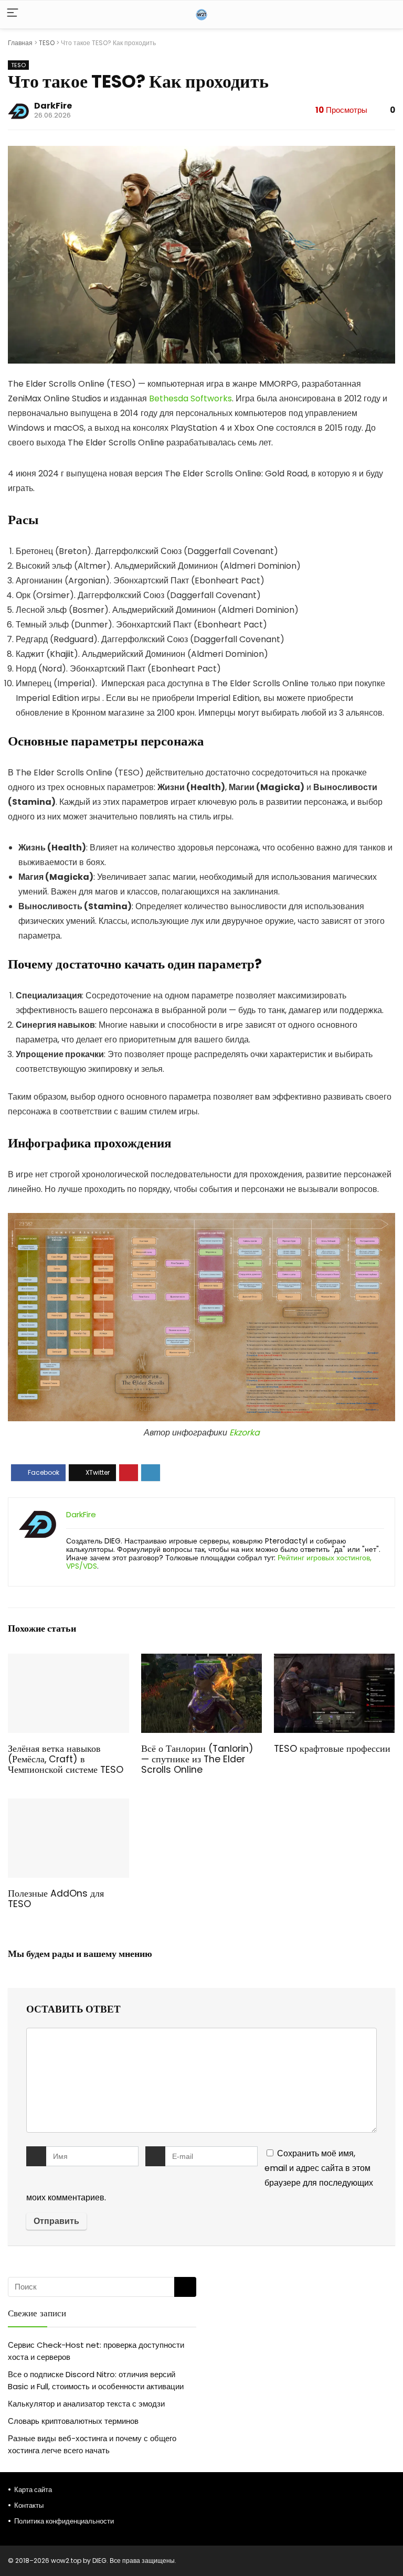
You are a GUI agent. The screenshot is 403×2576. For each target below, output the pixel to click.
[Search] (387, 14)
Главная (20, 43)
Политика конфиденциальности (64, 2521)
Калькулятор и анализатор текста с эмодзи (86, 2404)
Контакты (29, 2505)
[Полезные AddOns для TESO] (68, 1806)
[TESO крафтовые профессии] (335, 1661)
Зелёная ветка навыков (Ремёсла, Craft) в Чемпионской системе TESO (66, 1759)
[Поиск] (185, 2287)
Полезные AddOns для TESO (56, 1899)
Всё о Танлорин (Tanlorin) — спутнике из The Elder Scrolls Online (197, 1759)
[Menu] (13, 14)
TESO (47, 43)
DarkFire (53, 106)
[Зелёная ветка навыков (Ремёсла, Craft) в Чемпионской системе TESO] (68, 1661)
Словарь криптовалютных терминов (73, 2421)
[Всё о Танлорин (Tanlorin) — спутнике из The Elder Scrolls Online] (202, 1661)
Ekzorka (245, 1433)
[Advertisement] (301, 2350)
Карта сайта (33, 2490)
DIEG (99, 2561)
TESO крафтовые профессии (332, 1749)
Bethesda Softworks (190, 398)
